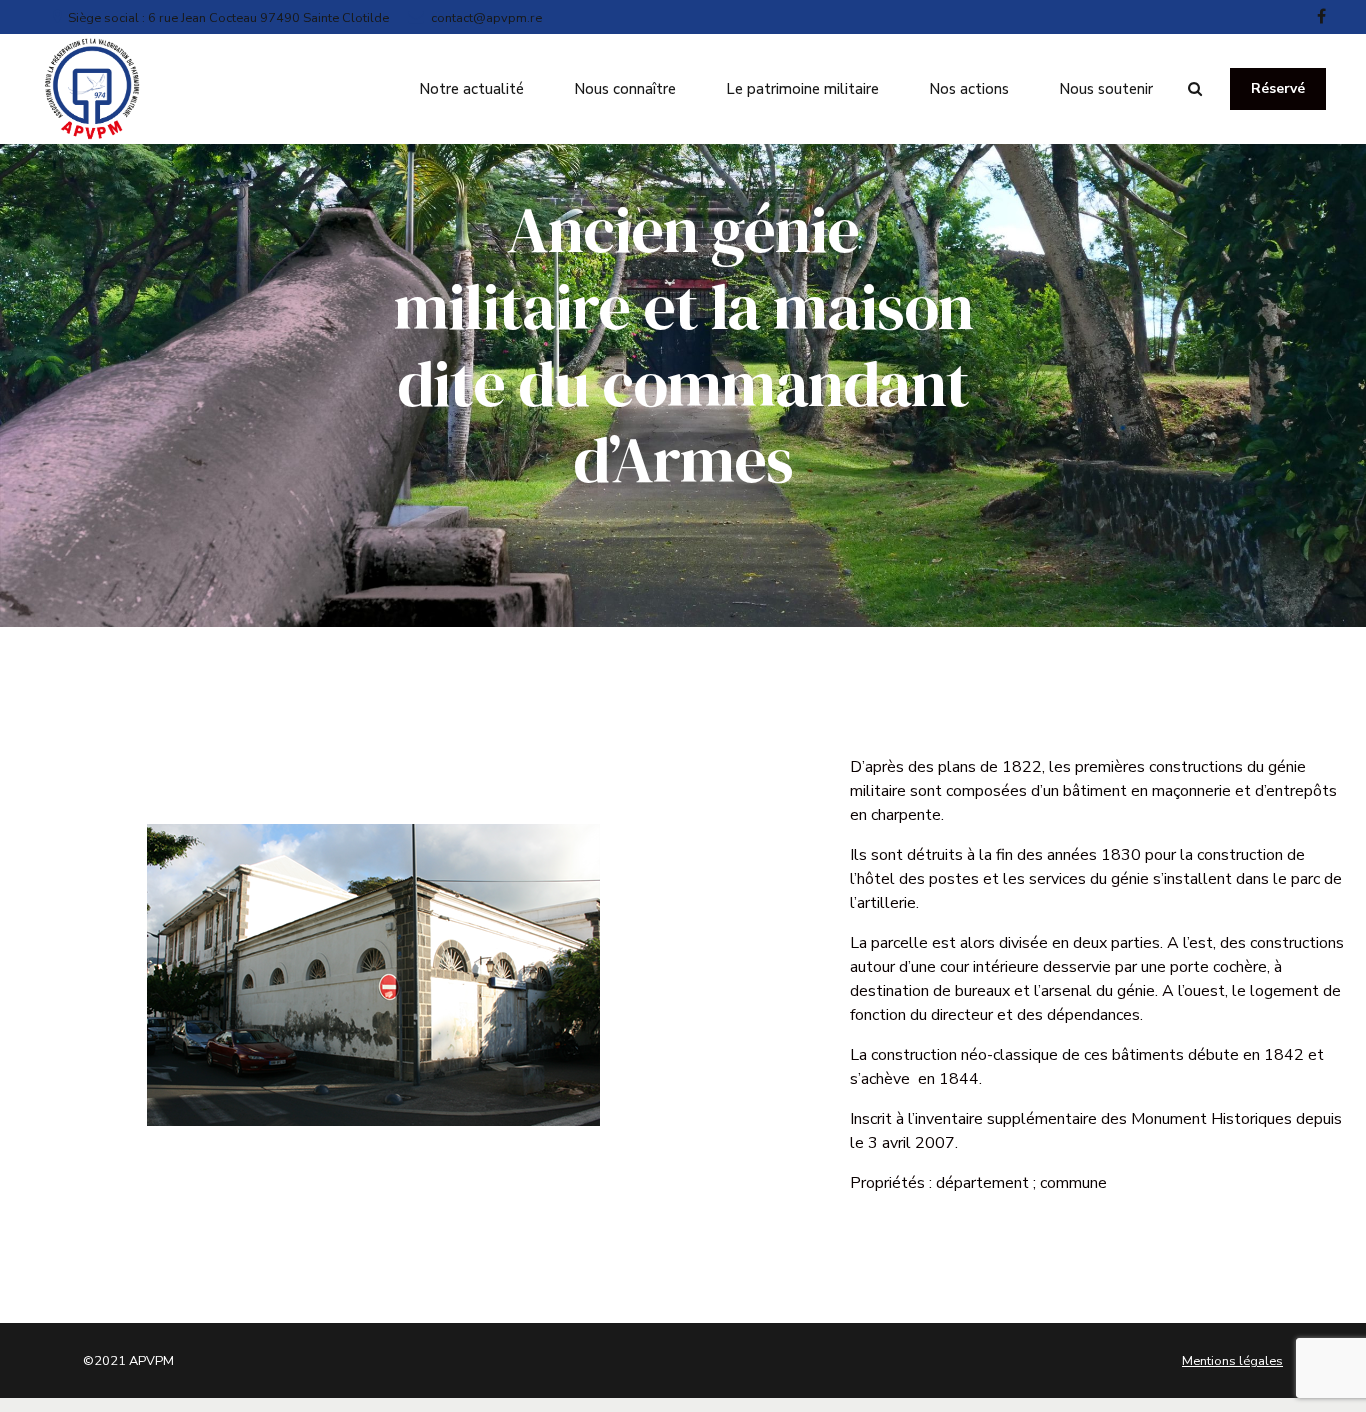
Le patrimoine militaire (802, 89)
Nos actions (969, 89)
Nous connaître (625, 89)
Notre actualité (471, 89)
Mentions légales (1232, 1361)
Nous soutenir (1106, 89)
